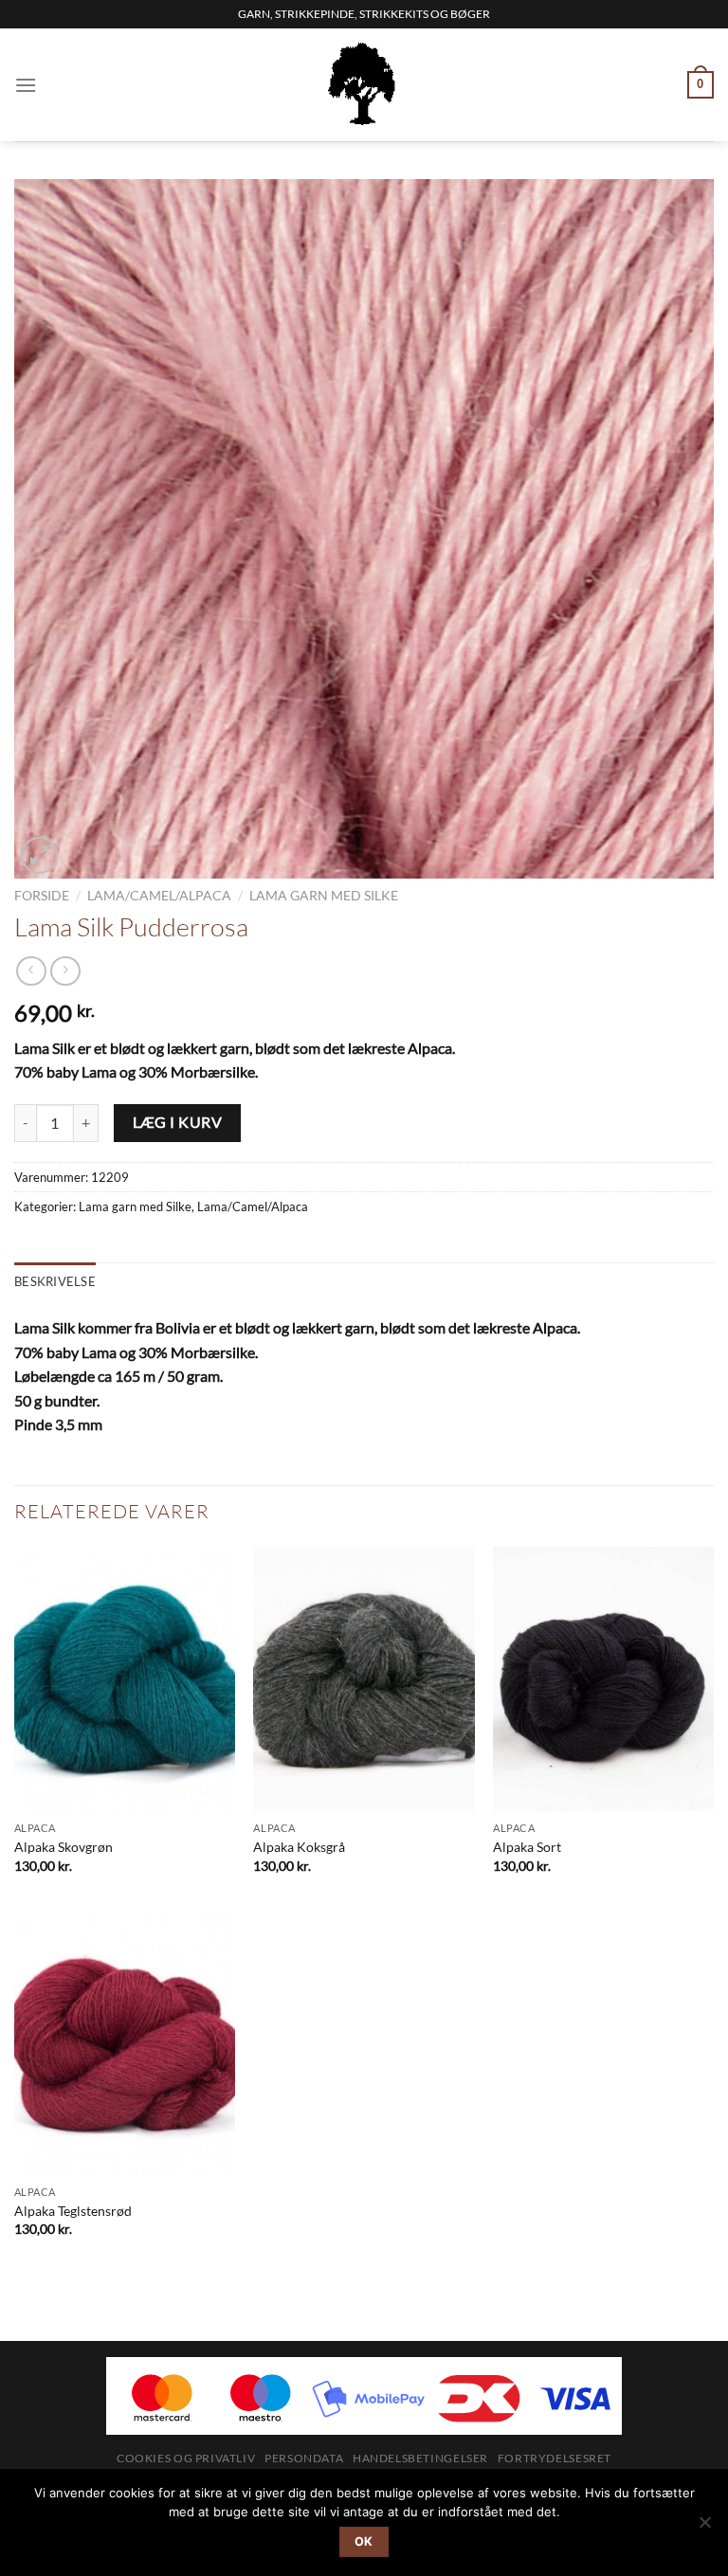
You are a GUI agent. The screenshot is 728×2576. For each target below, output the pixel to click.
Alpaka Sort (527, 1847)
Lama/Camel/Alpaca (159, 896)
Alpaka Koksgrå (299, 1847)
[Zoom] (39, 855)
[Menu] (26, 85)
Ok (364, 2541)
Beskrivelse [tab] (55, 1281)
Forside (42, 896)
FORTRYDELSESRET (555, 2458)
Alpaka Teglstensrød (73, 2211)
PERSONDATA (304, 2458)
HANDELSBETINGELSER (420, 2458)
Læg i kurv (178, 1122)
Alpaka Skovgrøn (64, 1847)
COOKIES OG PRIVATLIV (186, 2458)
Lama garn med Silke (324, 896)
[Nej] (704, 2528)
